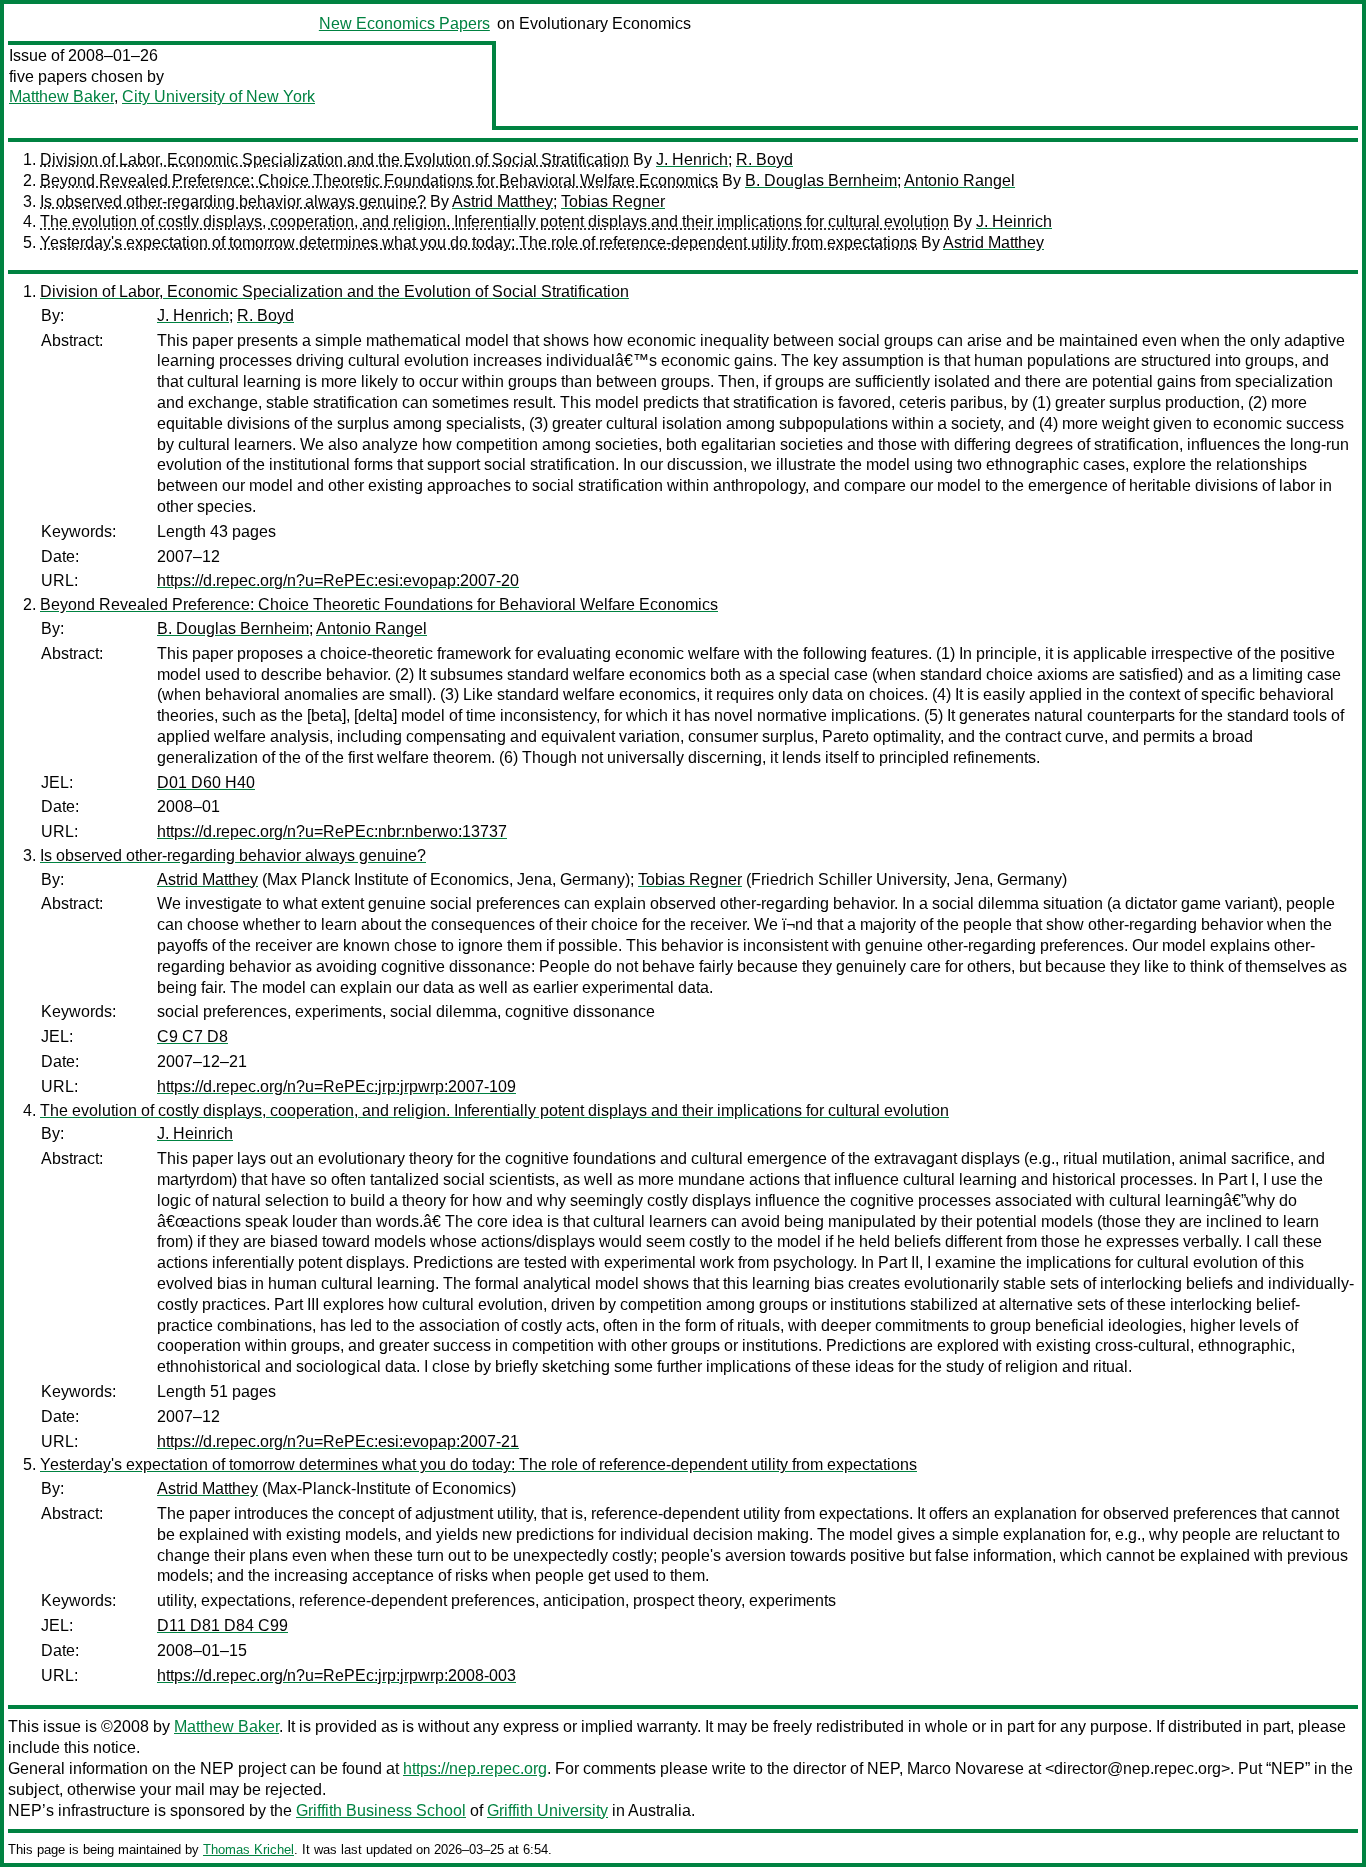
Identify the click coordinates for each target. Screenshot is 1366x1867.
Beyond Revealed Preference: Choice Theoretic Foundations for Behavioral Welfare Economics (379, 180)
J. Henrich (692, 159)
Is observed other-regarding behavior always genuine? (233, 201)
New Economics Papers (404, 23)
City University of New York (218, 96)
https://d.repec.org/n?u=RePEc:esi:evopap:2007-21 (338, 1441)
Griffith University (547, 1810)
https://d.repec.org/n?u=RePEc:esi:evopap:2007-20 (338, 580)
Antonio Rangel (959, 180)
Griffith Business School (381, 1810)
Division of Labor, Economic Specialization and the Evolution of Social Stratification (334, 159)
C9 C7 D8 (192, 1036)
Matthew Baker (61, 96)
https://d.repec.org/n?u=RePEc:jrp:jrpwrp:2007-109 (336, 1086)
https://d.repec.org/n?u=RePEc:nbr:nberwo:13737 (332, 831)
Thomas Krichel (248, 1849)
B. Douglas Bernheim (821, 180)
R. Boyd (764, 159)
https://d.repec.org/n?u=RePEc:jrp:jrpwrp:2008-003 (336, 1675)
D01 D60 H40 (206, 782)
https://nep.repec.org (475, 1768)
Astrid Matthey (502, 201)
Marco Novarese (965, 1768)
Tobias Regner (613, 201)
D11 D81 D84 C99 (222, 1625)
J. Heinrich (1014, 221)
